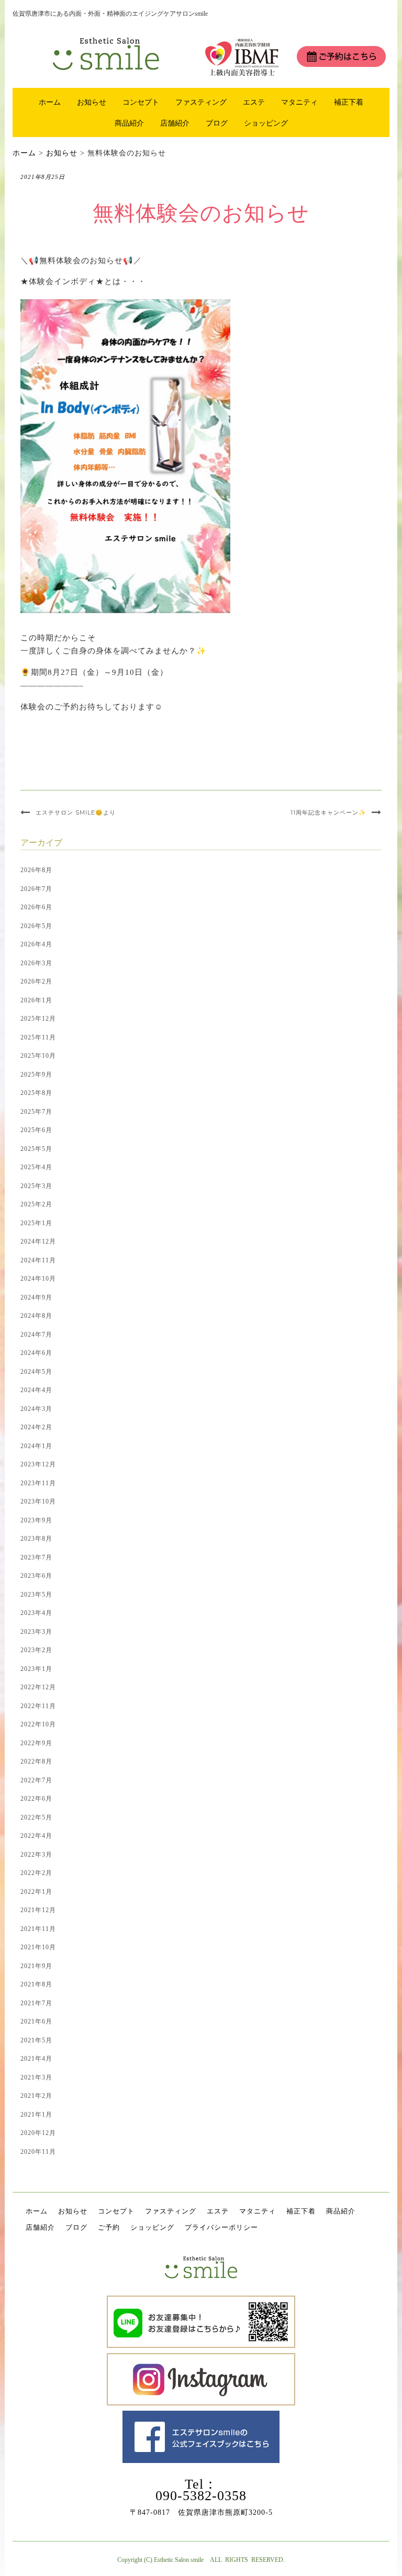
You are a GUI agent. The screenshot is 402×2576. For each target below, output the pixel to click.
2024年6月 (36, 1353)
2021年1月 (36, 2115)
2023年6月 (36, 1576)
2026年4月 (36, 944)
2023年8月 (36, 1539)
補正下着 (349, 102)
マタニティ (299, 102)
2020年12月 (38, 2133)
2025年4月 (36, 1167)
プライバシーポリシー (221, 2227)
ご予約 (109, 2227)
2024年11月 (38, 1260)
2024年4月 (36, 1390)
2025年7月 (36, 1112)
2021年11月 (38, 1929)
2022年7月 (36, 1780)
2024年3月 (36, 1409)
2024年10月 (38, 1279)
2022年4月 (36, 1836)
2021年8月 (36, 1984)
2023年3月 (36, 1632)
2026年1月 (36, 1000)
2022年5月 (36, 1817)
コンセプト (141, 102)
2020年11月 (38, 2152)
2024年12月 (38, 1241)
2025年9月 (36, 1075)
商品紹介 (129, 123)
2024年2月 (36, 1427)
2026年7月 (36, 889)
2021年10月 (38, 1947)
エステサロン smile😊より (76, 812)
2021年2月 (36, 2096)
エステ (254, 102)
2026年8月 (36, 870)
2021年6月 (36, 2021)
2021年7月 (36, 2003)
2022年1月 (36, 1892)
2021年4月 (36, 2059)
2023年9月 (36, 1520)
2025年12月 (38, 1019)
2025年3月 (36, 1186)
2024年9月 (36, 1297)
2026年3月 (36, 963)
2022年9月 (36, 1743)
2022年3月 (36, 1855)
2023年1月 (36, 1669)
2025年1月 (36, 1223)
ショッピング (266, 123)
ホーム (50, 102)
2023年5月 (36, 1595)
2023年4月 (36, 1613)
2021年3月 (36, 2077)
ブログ (217, 123)
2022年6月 (36, 1799)
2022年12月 (38, 1687)
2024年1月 (36, 1446)
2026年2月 (36, 981)
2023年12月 (38, 1464)
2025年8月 (36, 1093)
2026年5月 (36, 926)
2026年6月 (36, 907)
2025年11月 (38, 1037)
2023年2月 (36, 1650)
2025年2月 (36, 1204)
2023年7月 (36, 1557)
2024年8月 (36, 1316)
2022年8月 (36, 1761)
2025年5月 (36, 1149)
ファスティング (201, 102)
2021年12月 (38, 1910)
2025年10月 (38, 1056)
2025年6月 (36, 1130)
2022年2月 (36, 1873)
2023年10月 (38, 1501)
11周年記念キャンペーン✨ (328, 812)
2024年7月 (36, 1335)
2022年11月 (38, 1706)
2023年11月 (38, 1483)
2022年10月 (38, 1724)
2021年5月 (36, 2040)
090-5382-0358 (201, 2496)
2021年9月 (36, 1966)
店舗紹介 (175, 123)
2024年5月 (36, 1372)
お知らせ (92, 102)
